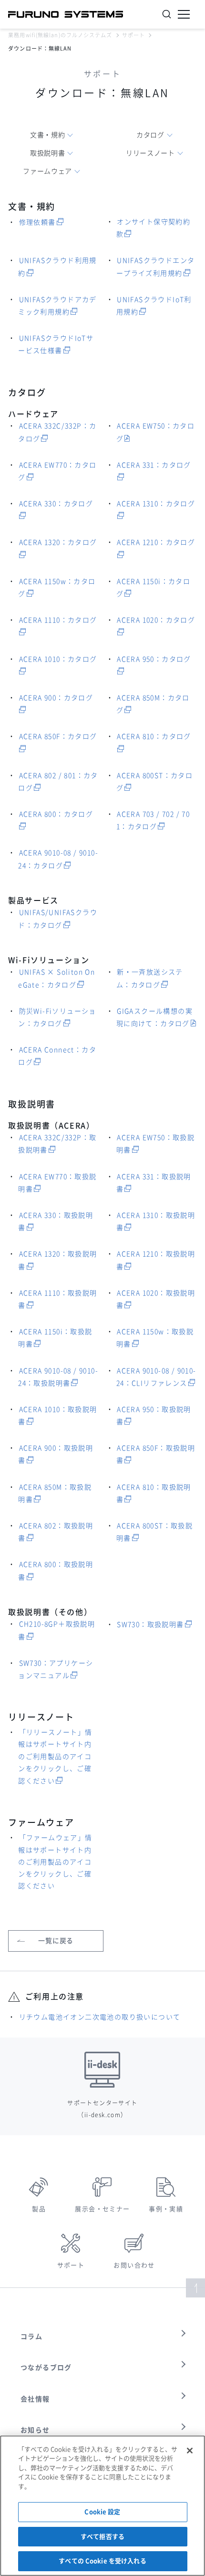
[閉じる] (190, 2451)
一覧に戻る (56, 1941)
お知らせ (35, 2430)
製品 (39, 2209)
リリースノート (150, 153)
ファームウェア (47, 171)
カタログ (150, 135)
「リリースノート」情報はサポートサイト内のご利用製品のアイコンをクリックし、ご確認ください (55, 1757)
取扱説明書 (48, 153)
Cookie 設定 (102, 2512)
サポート (133, 35)
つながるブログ (46, 2368)
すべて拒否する (102, 2537)
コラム (31, 2337)
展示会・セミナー (102, 2209)
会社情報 (35, 2399)
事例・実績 (166, 2209)
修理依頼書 (37, 222)
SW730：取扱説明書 (150, 1624)
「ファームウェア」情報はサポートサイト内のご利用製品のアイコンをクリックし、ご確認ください (55, 1862)
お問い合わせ (134, 2265)
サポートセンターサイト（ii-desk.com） (102, 2109)
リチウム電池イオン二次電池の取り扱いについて (100, 2017)
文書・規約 (48, 135)
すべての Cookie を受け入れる (102, 2561)
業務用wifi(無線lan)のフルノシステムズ (60, 35)
